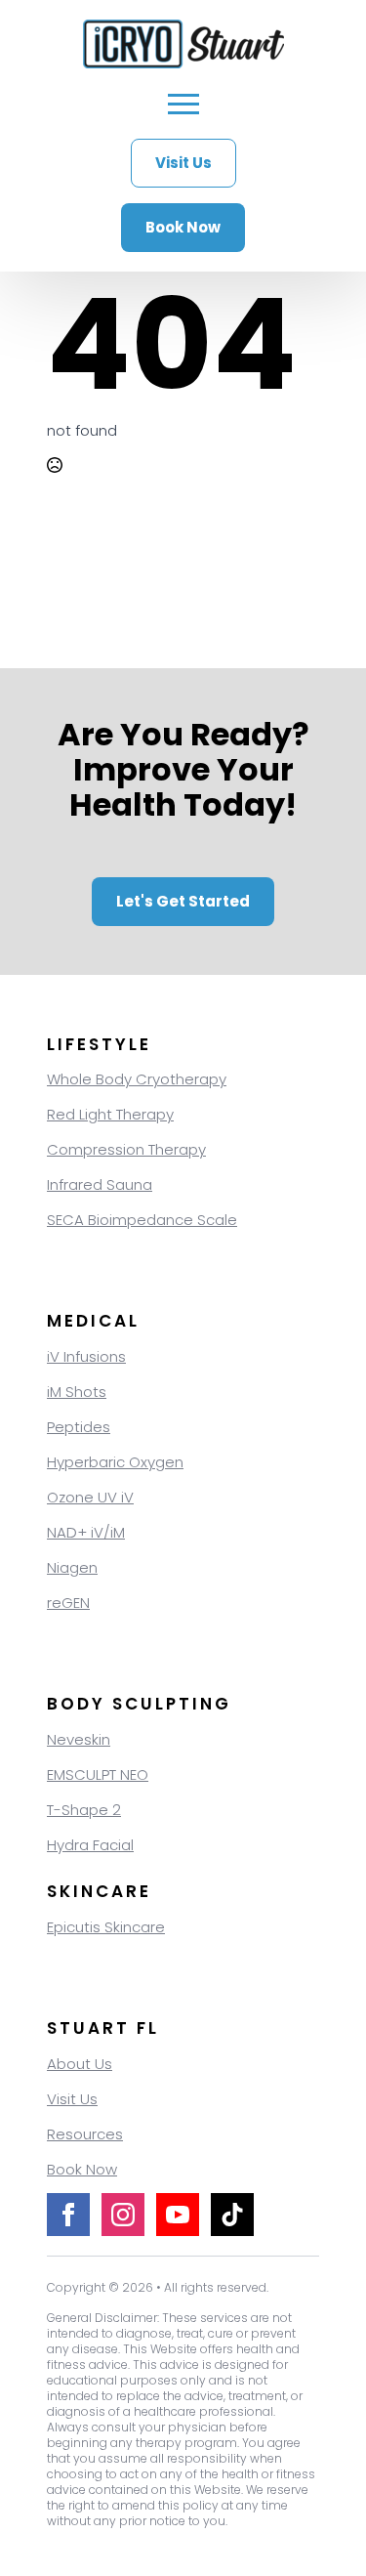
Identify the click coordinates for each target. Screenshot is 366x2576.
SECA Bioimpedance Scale (142, 1220)
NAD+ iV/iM (86, 1532)
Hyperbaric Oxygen (115, 1462)
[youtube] (178, 2215)
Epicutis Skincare (106, 1927)
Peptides (79, 1427)
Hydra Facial (90, 1845)
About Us (80, 2064)
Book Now (82, 2169)
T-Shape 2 (84, 1810)
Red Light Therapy (110, 1114)
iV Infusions (86, 1356)
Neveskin (79, 1739)
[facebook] (68, 2215)
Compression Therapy (126, 1149)
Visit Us (72, 2099)
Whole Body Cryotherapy (137, 1079)
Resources (85, 2134)
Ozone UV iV (90, 1497)
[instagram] (123, 2215)
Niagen (72, 1567)
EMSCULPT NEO (98, 1774)
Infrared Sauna (100, 1184)
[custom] (232, 2215)
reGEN (68, 1603)
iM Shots (77, 1392)
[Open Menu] (183, 104)
